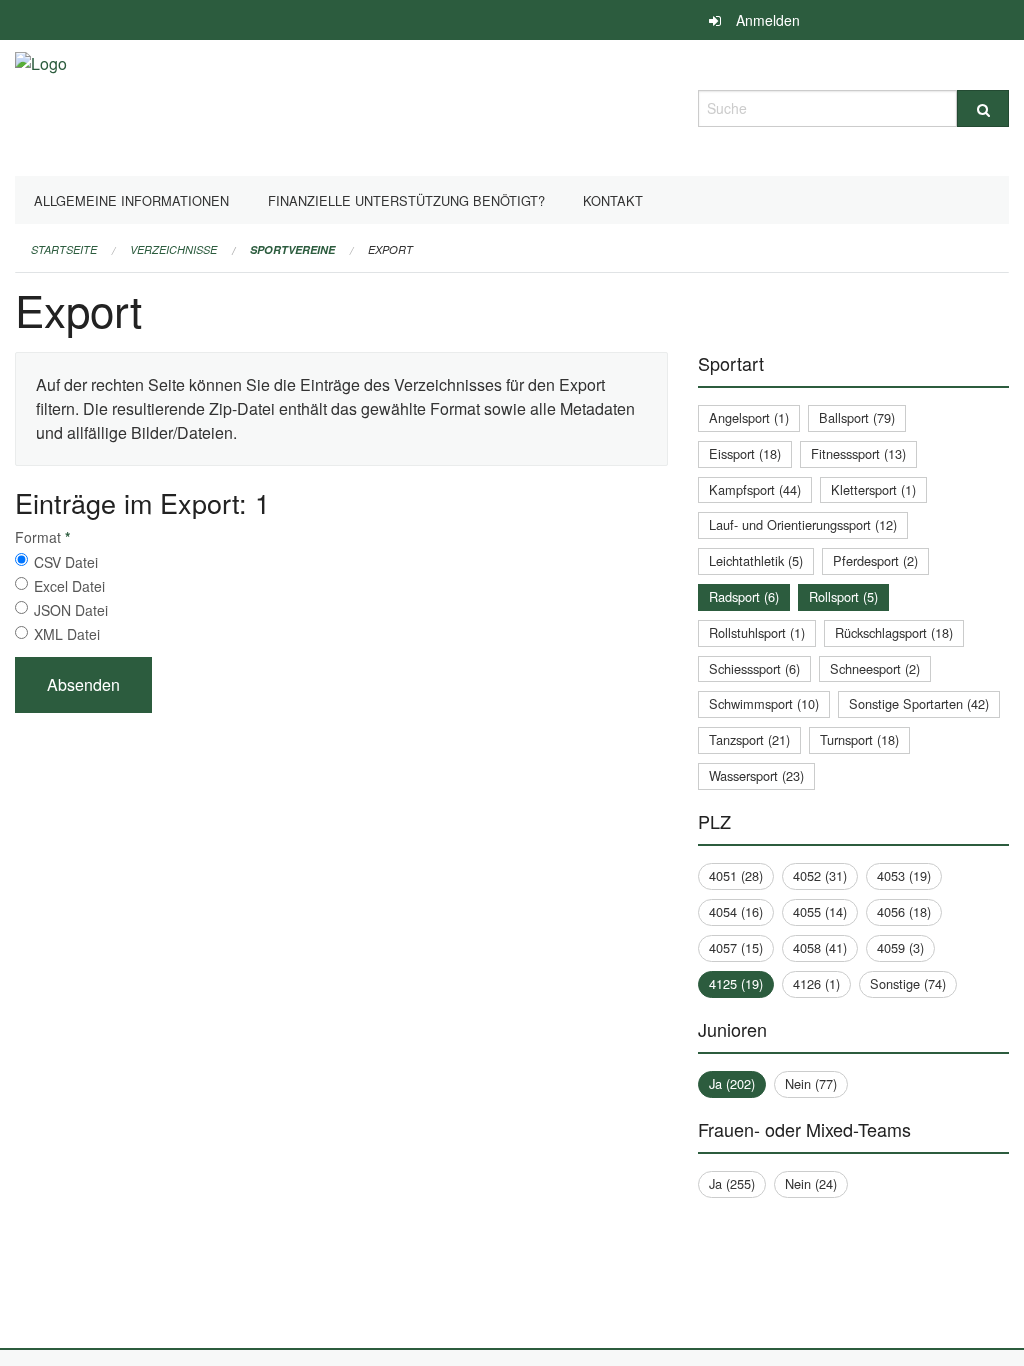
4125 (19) (736, 983)
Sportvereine (292, 249)
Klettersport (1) (873, 489)
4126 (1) (816, 983)
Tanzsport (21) (749, 739)
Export (390, 249)
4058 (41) (820, 947)
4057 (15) (736, 947)
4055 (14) (820, 911)
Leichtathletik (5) (756, 560)
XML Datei (67, 634)
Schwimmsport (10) (764, 703)
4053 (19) (904, 875)
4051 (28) (736, 875)
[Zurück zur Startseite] (41, 105)
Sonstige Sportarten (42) (919, 703)
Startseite (64, 249)
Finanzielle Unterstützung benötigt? (406, 200)
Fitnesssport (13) (858, 453)
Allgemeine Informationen (131, 200)
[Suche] (983, 108)
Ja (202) (732, 1083)
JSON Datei (71, 610)
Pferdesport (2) (875, 560)
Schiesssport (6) (754, 668)
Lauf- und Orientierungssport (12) (803, 524)
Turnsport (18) (859, 739)
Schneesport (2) (875, 668)
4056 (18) (904, 911)
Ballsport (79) (857, 417)
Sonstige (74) (908, 983)
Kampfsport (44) (755, 489)
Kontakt (613, 200)
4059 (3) (900, 947)
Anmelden (768, 20)
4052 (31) (820, 875)
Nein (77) (811, 1083)
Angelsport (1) (749, 417)
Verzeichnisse (173, 249)
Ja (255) (732, 1183)
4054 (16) (736, 911)
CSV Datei (66, 562)
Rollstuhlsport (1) (757, 632)
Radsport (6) (744, 596)
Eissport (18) (745, 453)
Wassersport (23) (756, 775)
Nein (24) (811, 1183)
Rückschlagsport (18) (894, 632)
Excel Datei (69, 586)
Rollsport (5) (843, 596)
